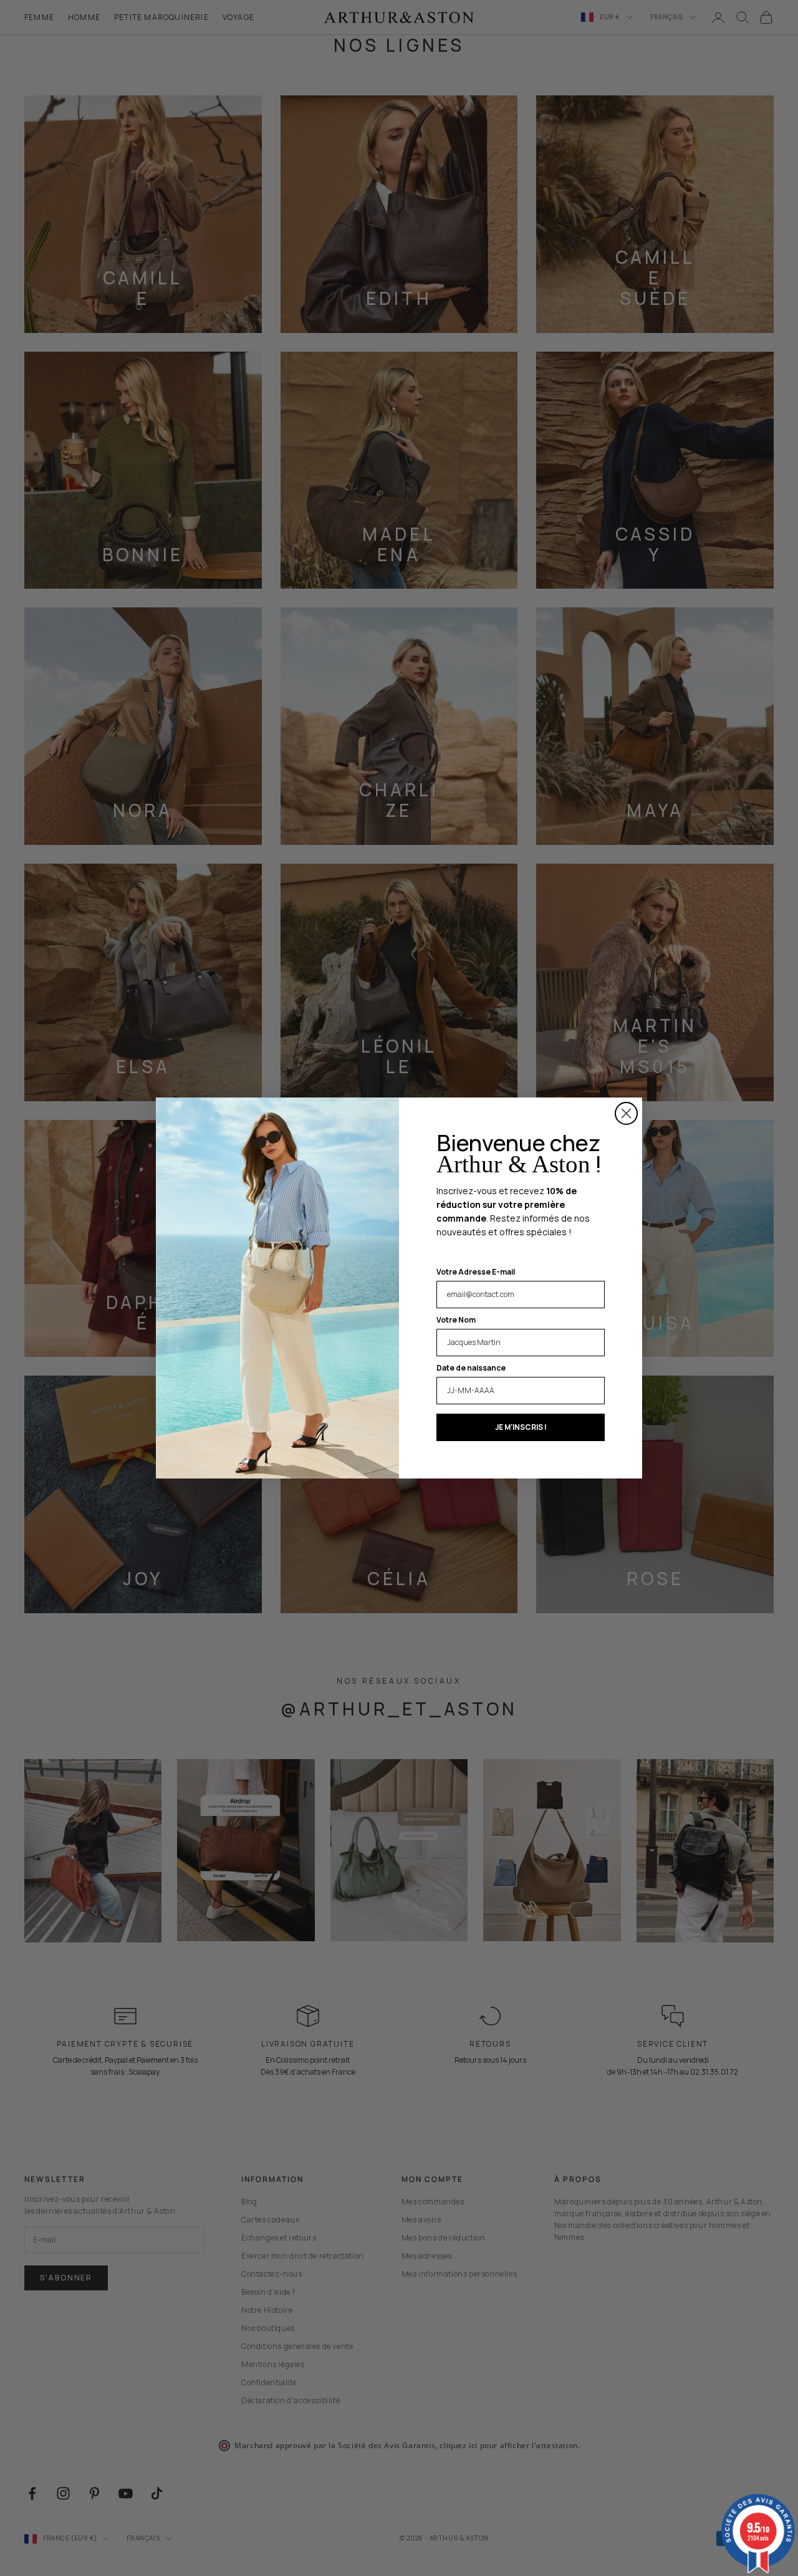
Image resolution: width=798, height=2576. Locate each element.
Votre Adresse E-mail (476, 1272)
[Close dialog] (626, 1113)
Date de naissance (471, 1368)
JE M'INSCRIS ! (521, 1427)
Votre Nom (456, 1320)
